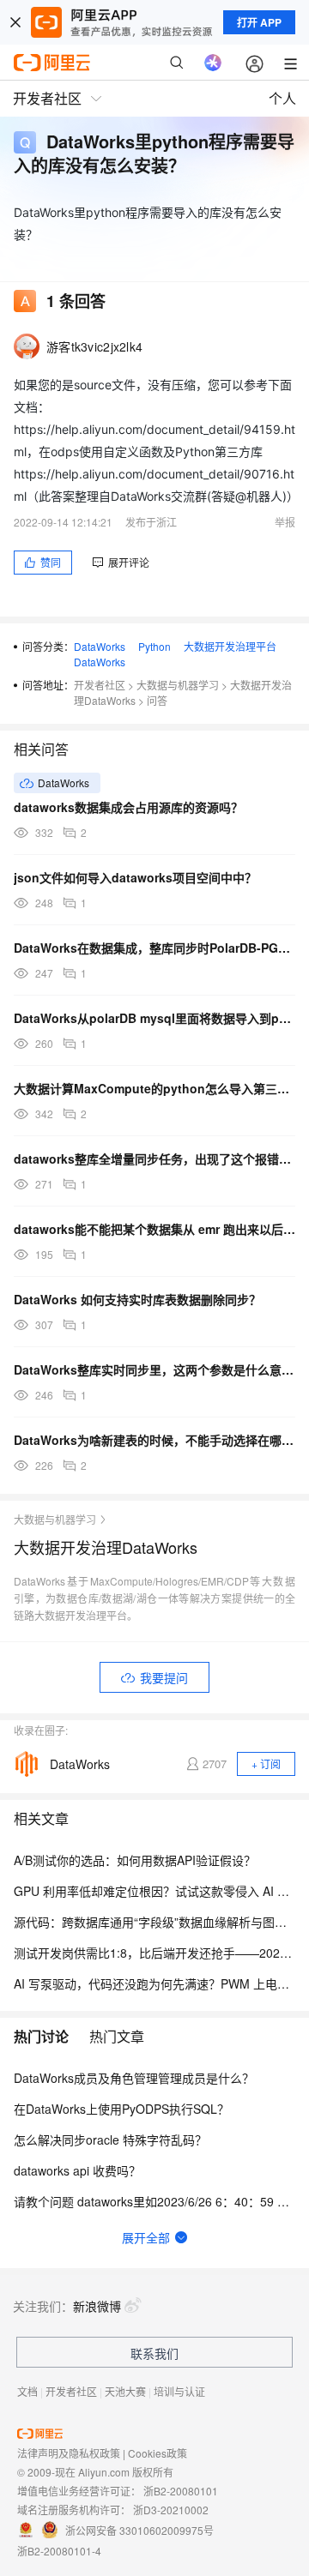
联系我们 (154, 2353)
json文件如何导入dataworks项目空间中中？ (135, 877)
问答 (157, 700)
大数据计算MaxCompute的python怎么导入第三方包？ (154, 1088)
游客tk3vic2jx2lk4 (94, 346)
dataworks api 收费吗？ (77, 2170)
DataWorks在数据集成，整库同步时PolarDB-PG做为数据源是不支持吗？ (154, 948)
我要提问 (164, 1677)
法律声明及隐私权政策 (69, 2453)
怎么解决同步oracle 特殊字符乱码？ (110, 2140)
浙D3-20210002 (171, 2510)
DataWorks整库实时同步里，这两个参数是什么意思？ (154, 1369)
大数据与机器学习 (178, 685)
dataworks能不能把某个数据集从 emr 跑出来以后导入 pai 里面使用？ (154, 1229)
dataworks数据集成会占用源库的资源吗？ (128, 807)
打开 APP (259, 22)
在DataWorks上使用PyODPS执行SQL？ (121, 2109)
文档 (27, 2391)
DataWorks (100, 646)
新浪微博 (97, 2306)
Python (154, 646)
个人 (282, 98)
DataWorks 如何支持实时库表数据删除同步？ (137, 1299)
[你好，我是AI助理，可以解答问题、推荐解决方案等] (213, 63)
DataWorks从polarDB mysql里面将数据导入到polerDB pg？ (154, 1018)
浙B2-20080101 (181, 2491)
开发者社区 (100, 685)
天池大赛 (125, 2391)
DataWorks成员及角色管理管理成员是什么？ (134, 2078)
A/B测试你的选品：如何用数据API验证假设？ (135, 1860)
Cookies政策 (158, 2453)
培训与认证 (179, 2391)
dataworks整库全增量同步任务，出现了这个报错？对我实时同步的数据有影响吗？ (154, 1159)
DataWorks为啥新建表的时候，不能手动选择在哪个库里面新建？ (154, 1440)
